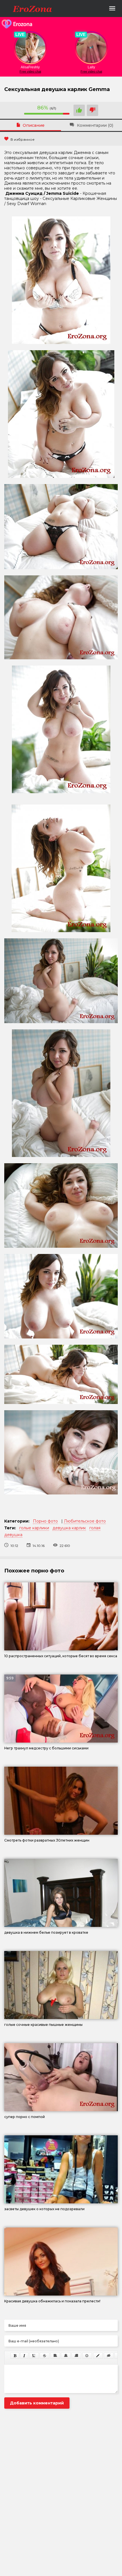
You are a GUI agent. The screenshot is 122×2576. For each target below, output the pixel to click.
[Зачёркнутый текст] (45, 2356)
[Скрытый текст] (109, 2356)
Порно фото (45, 1521)
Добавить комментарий (37, 2403)
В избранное (23, 139)
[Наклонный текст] (24, 2356)
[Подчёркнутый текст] (34, 2356)
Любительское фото (85, 1521)
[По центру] (66, 2356)
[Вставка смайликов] (87, 2356)
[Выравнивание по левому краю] (55, 2356)
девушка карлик (69, 1528)
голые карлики (34, 1528)
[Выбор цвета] (98, 2356)
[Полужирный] (15, 2356)
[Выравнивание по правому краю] (76, 2356)
